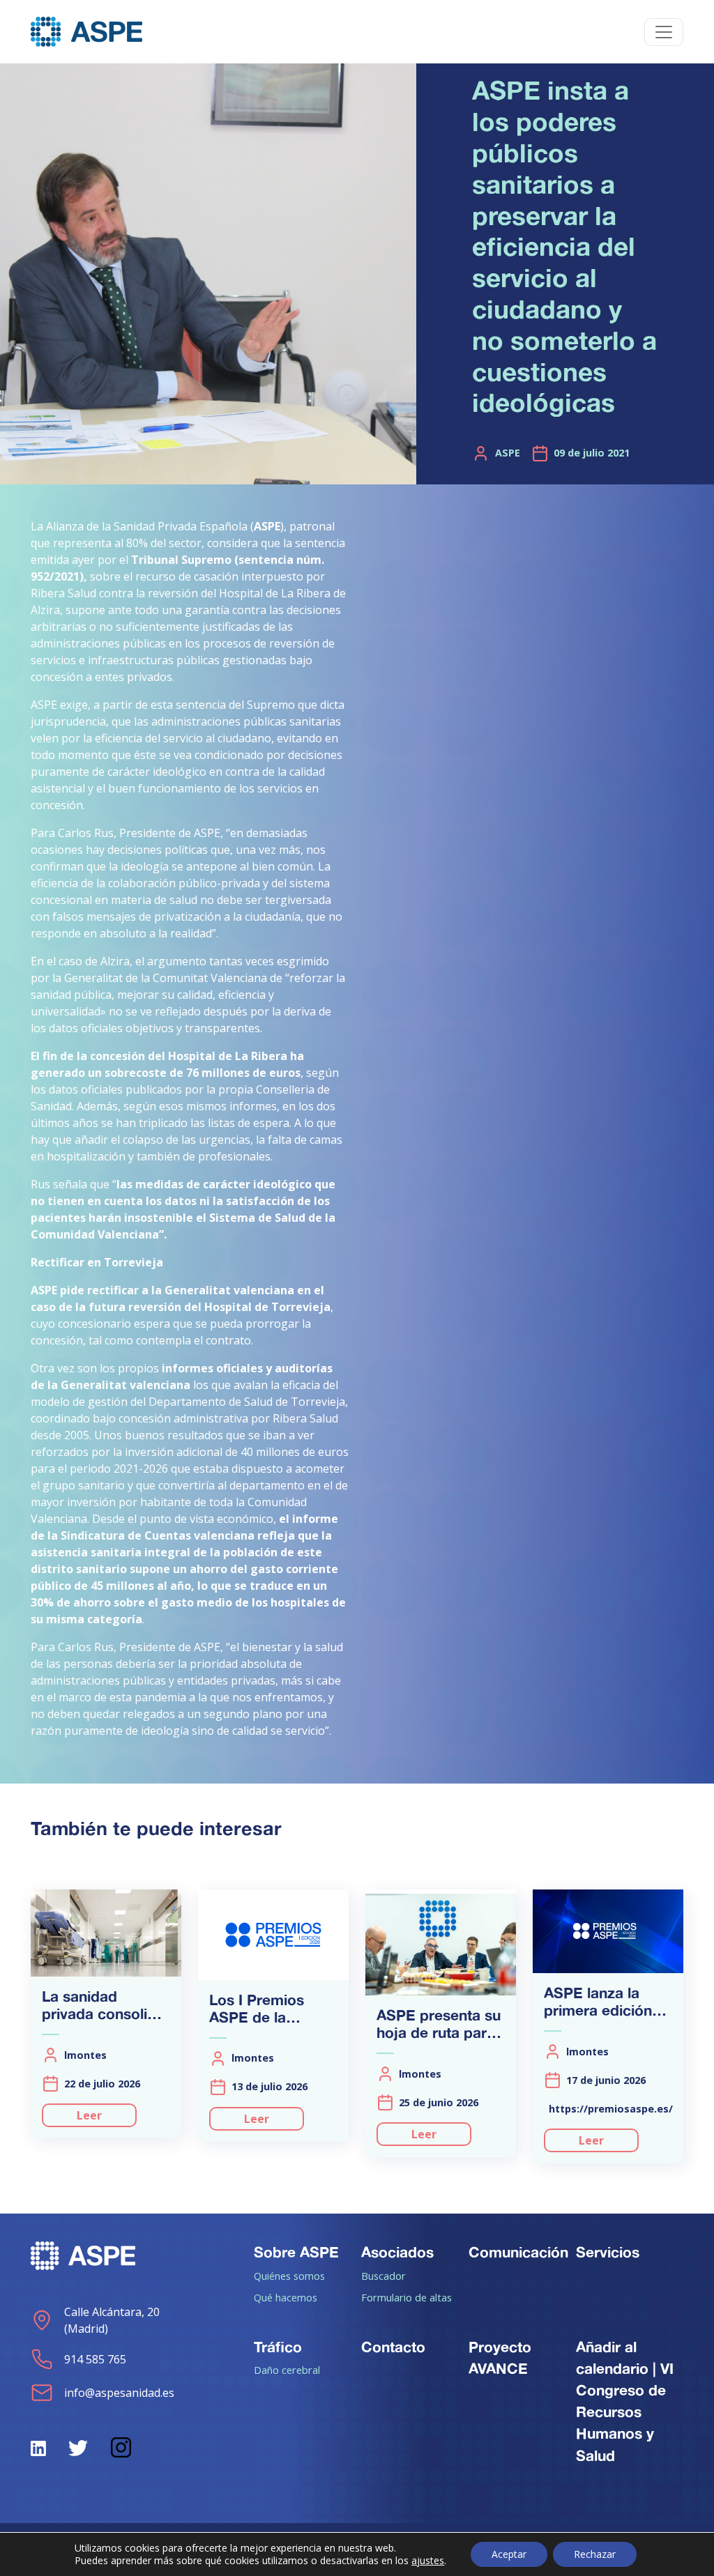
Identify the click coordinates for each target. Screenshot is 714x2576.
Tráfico (278, 2347)
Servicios (608, 2252)
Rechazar (595, 2554)
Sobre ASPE (296, 2252)
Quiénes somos (289, 2276)
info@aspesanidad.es (119, 2393)
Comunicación (518, 2252)
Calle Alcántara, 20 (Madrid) (112, 2320)
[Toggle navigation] (664, 32)
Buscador (383, 2276)
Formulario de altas (407, 2297)
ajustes (428, 2561)
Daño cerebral (287, 2370)
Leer (89, 2115)
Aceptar (509, 2554)
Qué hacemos (286, 2297)
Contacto (393, 2347)
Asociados (397, 2252)
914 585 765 (95, 2359)
